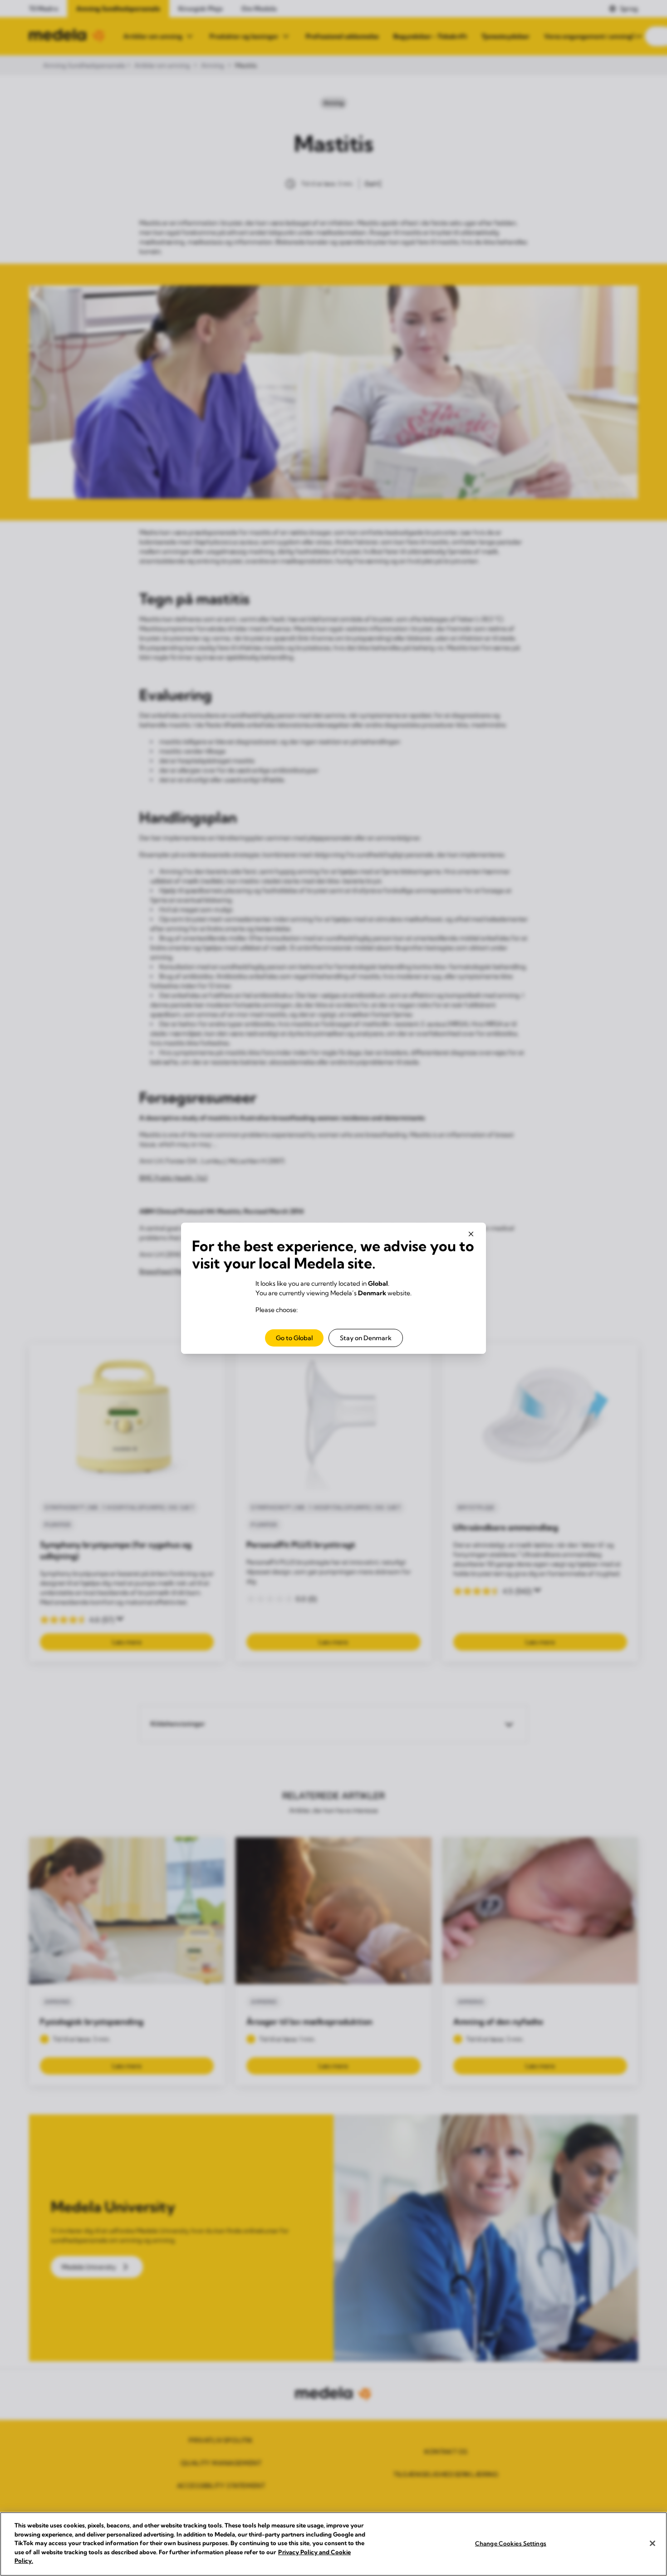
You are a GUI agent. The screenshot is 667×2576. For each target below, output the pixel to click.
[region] (333, 2544)
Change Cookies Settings (511, 2543)
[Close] (652, 2543)
